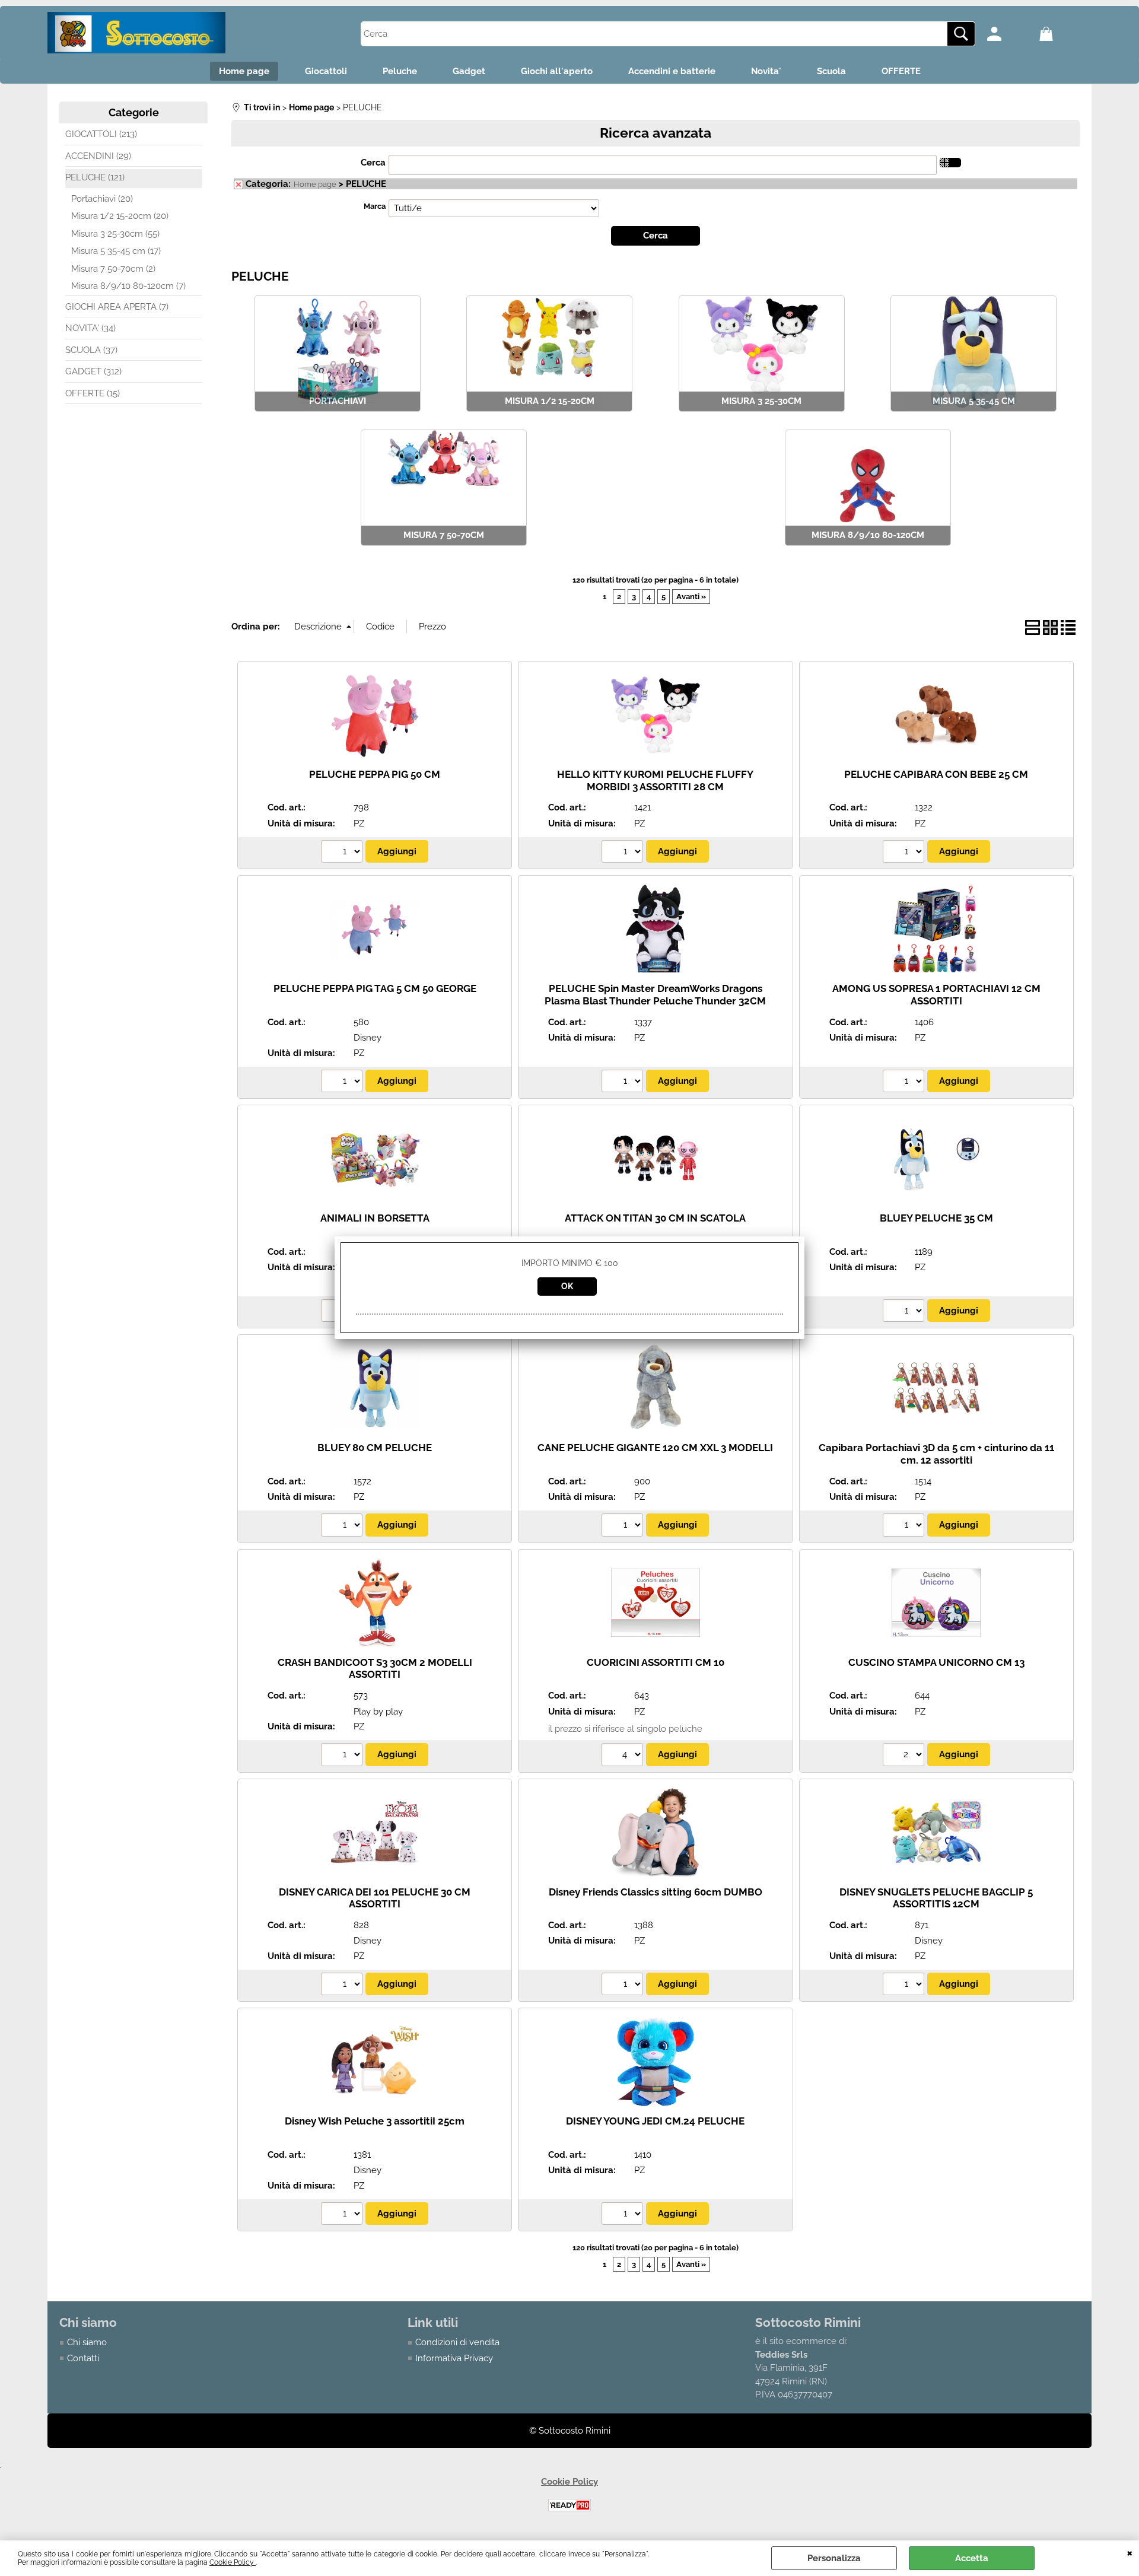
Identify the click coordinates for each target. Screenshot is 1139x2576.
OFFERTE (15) (93, 393)
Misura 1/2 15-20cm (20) (120, 216)
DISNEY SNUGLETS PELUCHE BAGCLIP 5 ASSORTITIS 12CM (936, 1898)
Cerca (373, 163)
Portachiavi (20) (102, 199)
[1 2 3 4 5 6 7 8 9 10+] (343, 853)
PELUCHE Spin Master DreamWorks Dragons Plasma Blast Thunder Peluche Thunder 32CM (655, 995)
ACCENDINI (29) (98, 156)
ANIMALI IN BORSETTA (375, 1218)
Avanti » (691, 597)
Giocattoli (326, 71)
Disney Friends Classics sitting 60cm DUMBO (656, 1892)
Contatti (83, 2358)
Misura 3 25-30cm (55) (115, 234)
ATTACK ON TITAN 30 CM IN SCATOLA (655, 1218)
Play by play (378, 1712)
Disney (368, 1038)
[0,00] (1062, 34)
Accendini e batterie (672, 71)
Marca (375, 206)
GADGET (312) (93, 371)
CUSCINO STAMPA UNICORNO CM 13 (936, 1662)
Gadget (469, 71)
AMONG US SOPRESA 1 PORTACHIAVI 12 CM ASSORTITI (936, 995)
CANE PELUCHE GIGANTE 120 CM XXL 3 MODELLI (655, 1448)
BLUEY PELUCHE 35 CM (936, 1218)
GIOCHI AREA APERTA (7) (117, 307)
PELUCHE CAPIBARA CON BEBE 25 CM (936, 774)
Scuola (831, 71)
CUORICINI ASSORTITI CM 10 (656, 1662)
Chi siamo (87, 2342)
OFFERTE (901, 71)
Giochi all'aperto (557, 71)
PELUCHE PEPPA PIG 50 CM (375, 774)
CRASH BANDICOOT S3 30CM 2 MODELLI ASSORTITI (375, 1669)
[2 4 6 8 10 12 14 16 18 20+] (905, 1756)
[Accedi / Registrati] (1010, 34)
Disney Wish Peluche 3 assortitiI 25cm (375, 2121)
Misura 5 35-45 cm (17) (116, 251)
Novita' (766, 71)
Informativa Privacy (454, 2358)
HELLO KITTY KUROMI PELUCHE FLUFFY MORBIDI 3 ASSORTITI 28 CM (655, 780)
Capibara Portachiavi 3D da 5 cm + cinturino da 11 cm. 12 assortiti (936, 1454)
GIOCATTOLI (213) (101, 134)
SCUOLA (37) (91, 350)
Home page (244, 71)
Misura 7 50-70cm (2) (113, 269)
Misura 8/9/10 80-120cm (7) (128, 286)
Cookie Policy (233, 2562)
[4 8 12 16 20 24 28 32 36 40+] (624, 1756)
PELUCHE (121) (95, 177)
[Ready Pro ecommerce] (569, 2505)
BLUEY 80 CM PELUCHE (375, 1448)
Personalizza (834, 2558)
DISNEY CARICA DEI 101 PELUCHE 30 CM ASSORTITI (375, 1898)
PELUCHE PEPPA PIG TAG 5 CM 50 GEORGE (375, 988)
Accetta (972, 2558)
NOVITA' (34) (90, 328)
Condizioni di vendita (457, 2342)
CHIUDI (1130, 2552)
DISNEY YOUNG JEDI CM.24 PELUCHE (655, 2121)
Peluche (400, 71)
